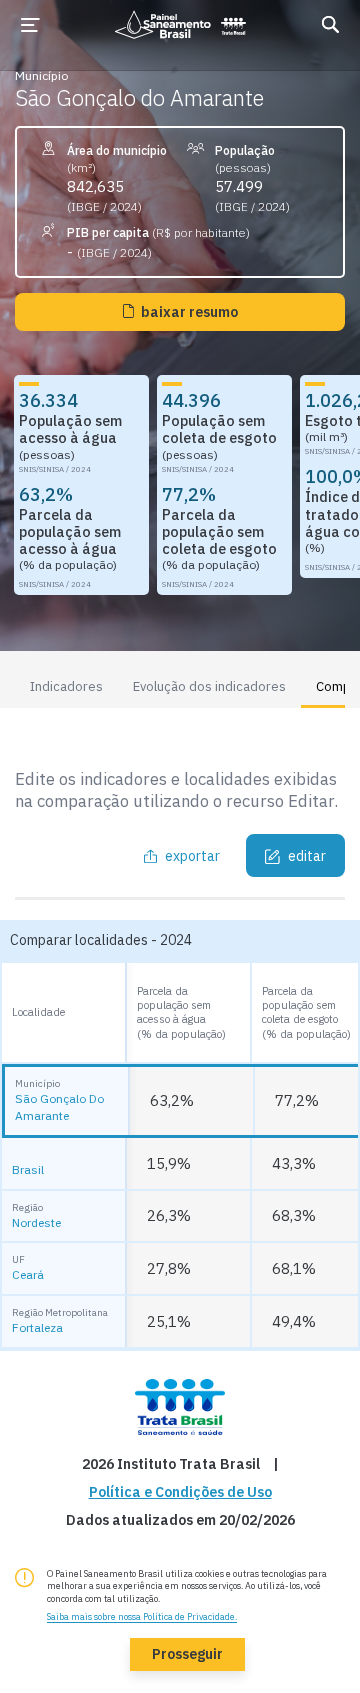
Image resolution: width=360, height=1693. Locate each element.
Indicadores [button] (66, 686)
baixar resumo (189, 312)
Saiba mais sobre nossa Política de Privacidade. (142, 1616)
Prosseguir (187, 1654)
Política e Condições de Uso (180, 1492)
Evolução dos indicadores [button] (209, 686)
